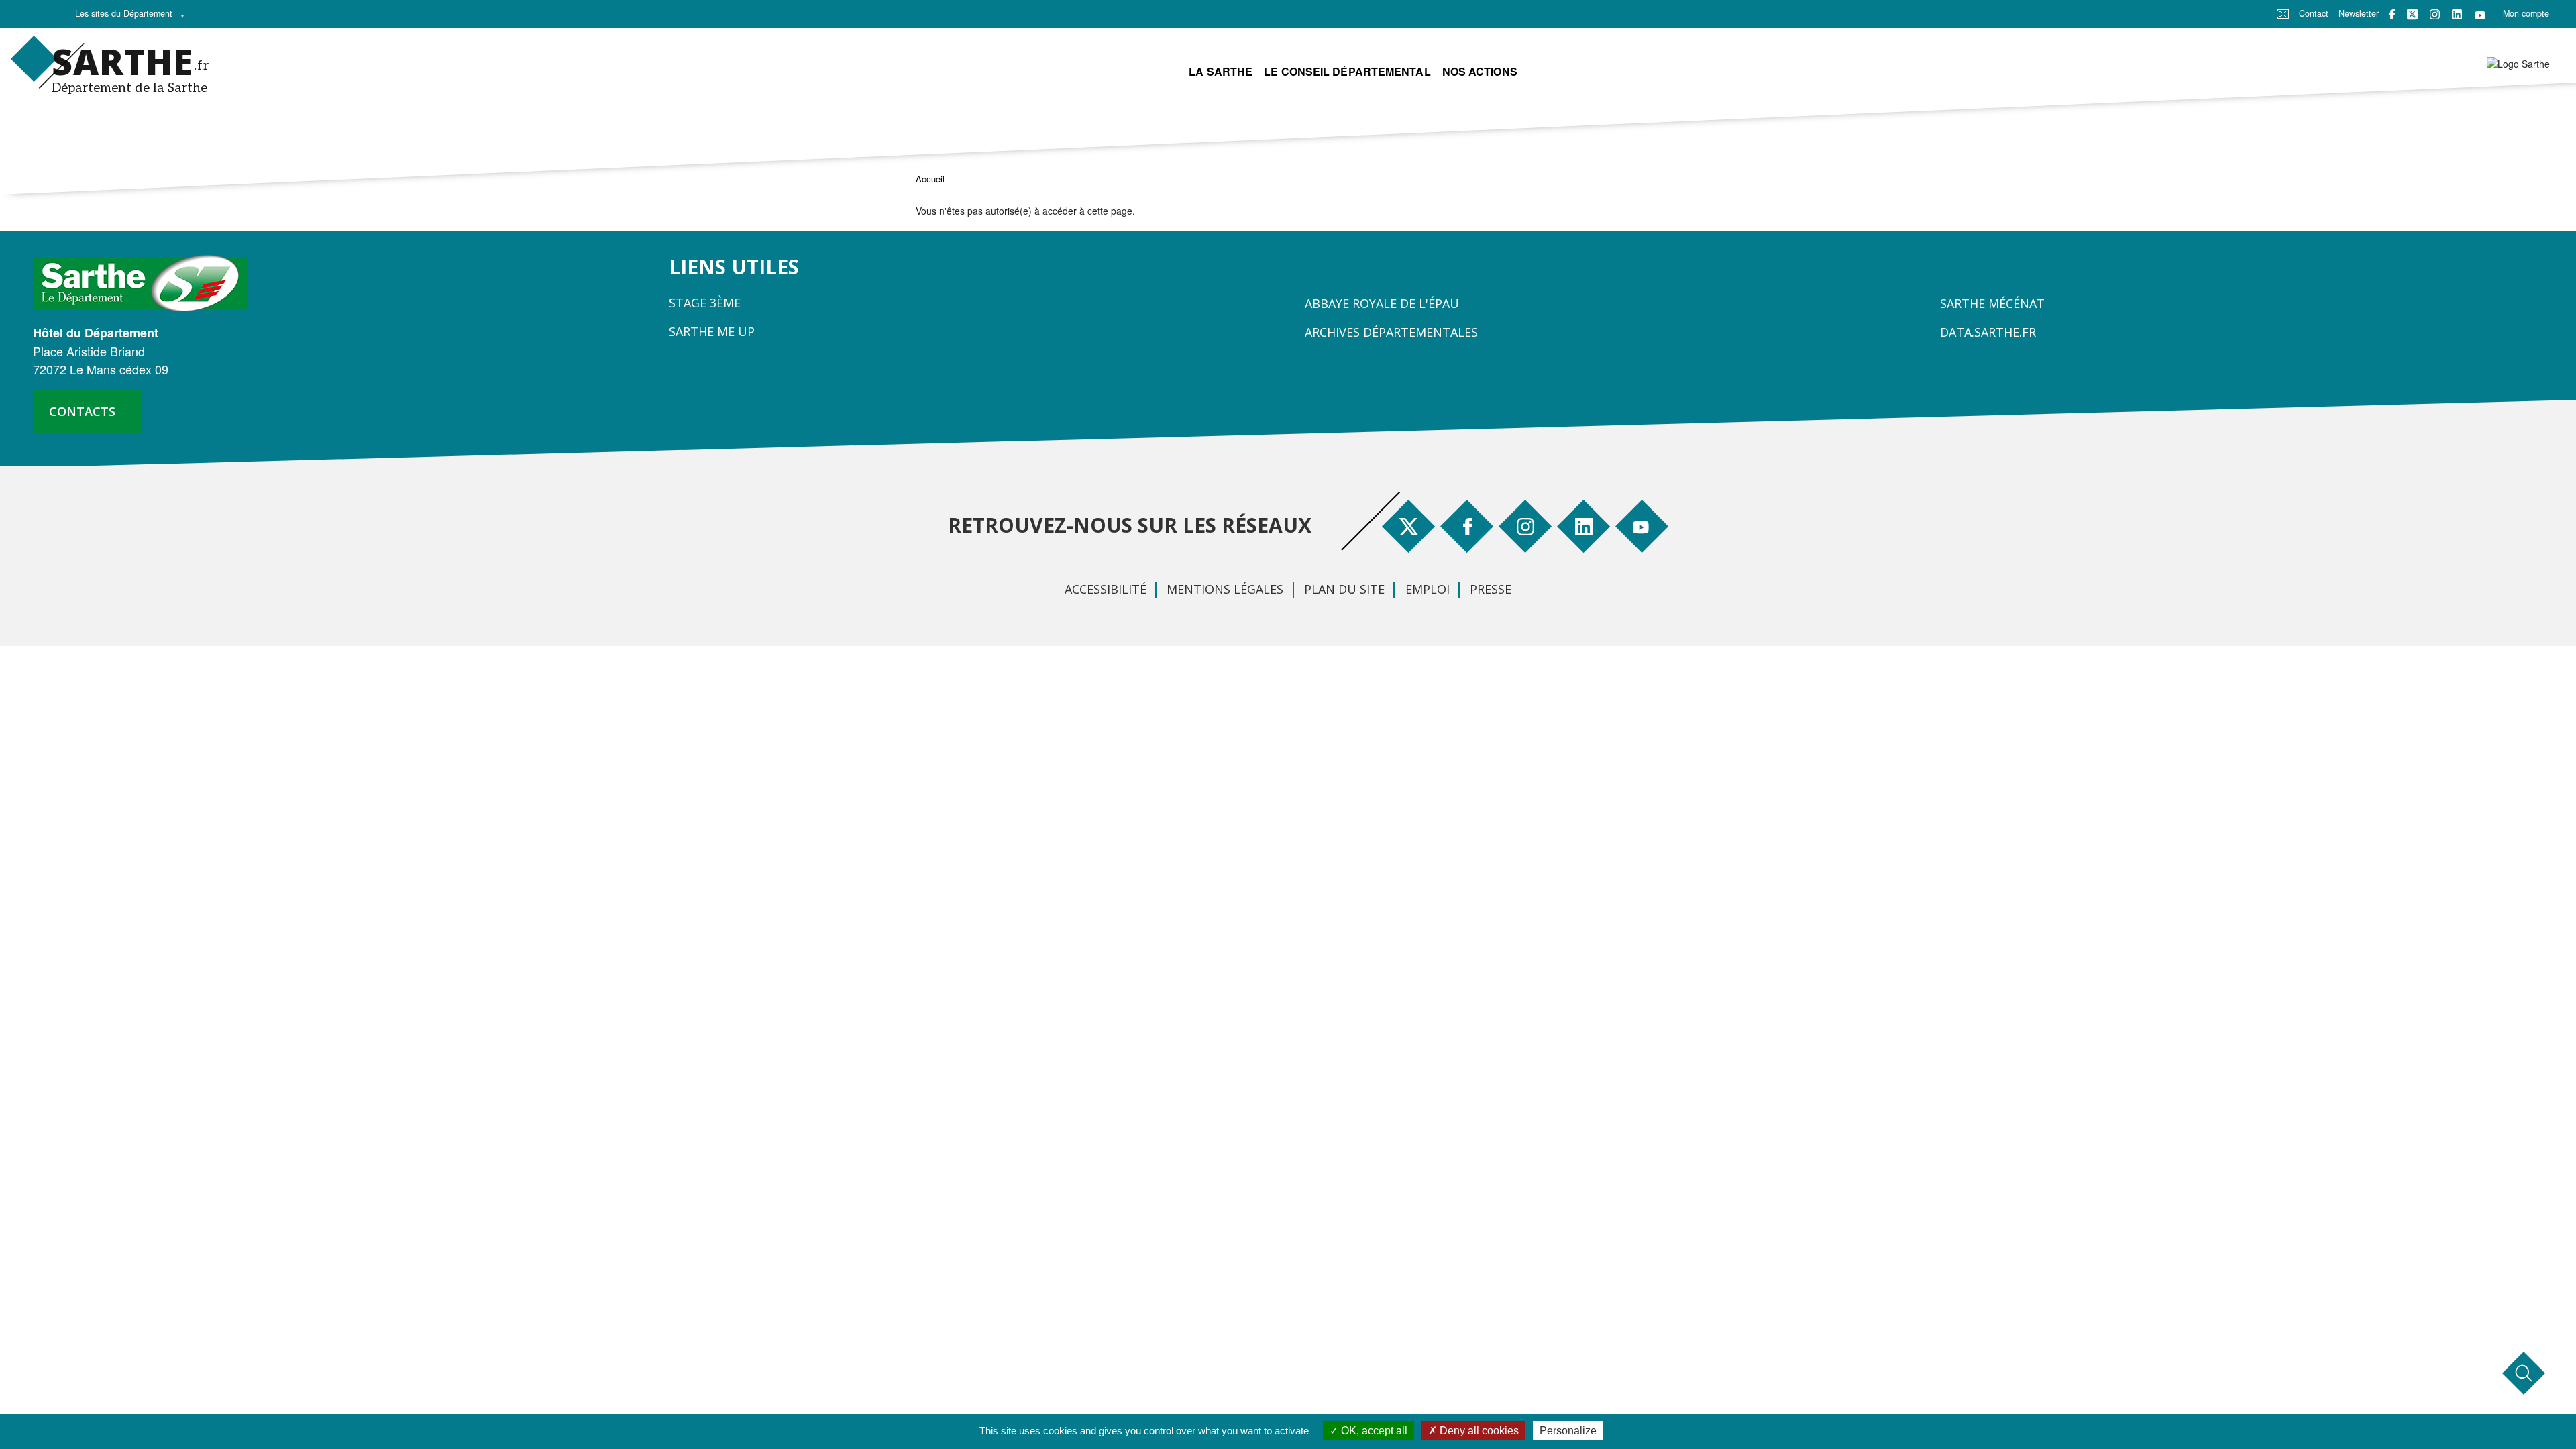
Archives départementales (1391, 332)
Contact (2314, 13)
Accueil (930, 179)
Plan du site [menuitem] (1344, 589)
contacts (82, 411)
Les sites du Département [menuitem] (120, 17)
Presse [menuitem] (1491, 589)
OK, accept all (1373, 1431)
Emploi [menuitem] (1428, 589)
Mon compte (2526, 13)
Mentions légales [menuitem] (1225, 589)
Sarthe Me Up (712, 331)
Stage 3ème (705, 303)
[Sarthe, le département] (145, 282)
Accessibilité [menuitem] (1106, 589)
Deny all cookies (1478, 1431)
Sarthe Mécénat (1992, 303)
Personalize (1568, 1431)
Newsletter (2359, 13)
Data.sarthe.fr (1988, 332)
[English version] (2283, 13)
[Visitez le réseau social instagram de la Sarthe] (2435, 14)
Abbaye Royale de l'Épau (1382, 303)
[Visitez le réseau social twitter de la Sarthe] (2412, 14)
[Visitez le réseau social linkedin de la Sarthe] (2457, 14)
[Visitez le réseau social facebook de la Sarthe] (2392, 14)
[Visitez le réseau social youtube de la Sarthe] (2480, 14)
